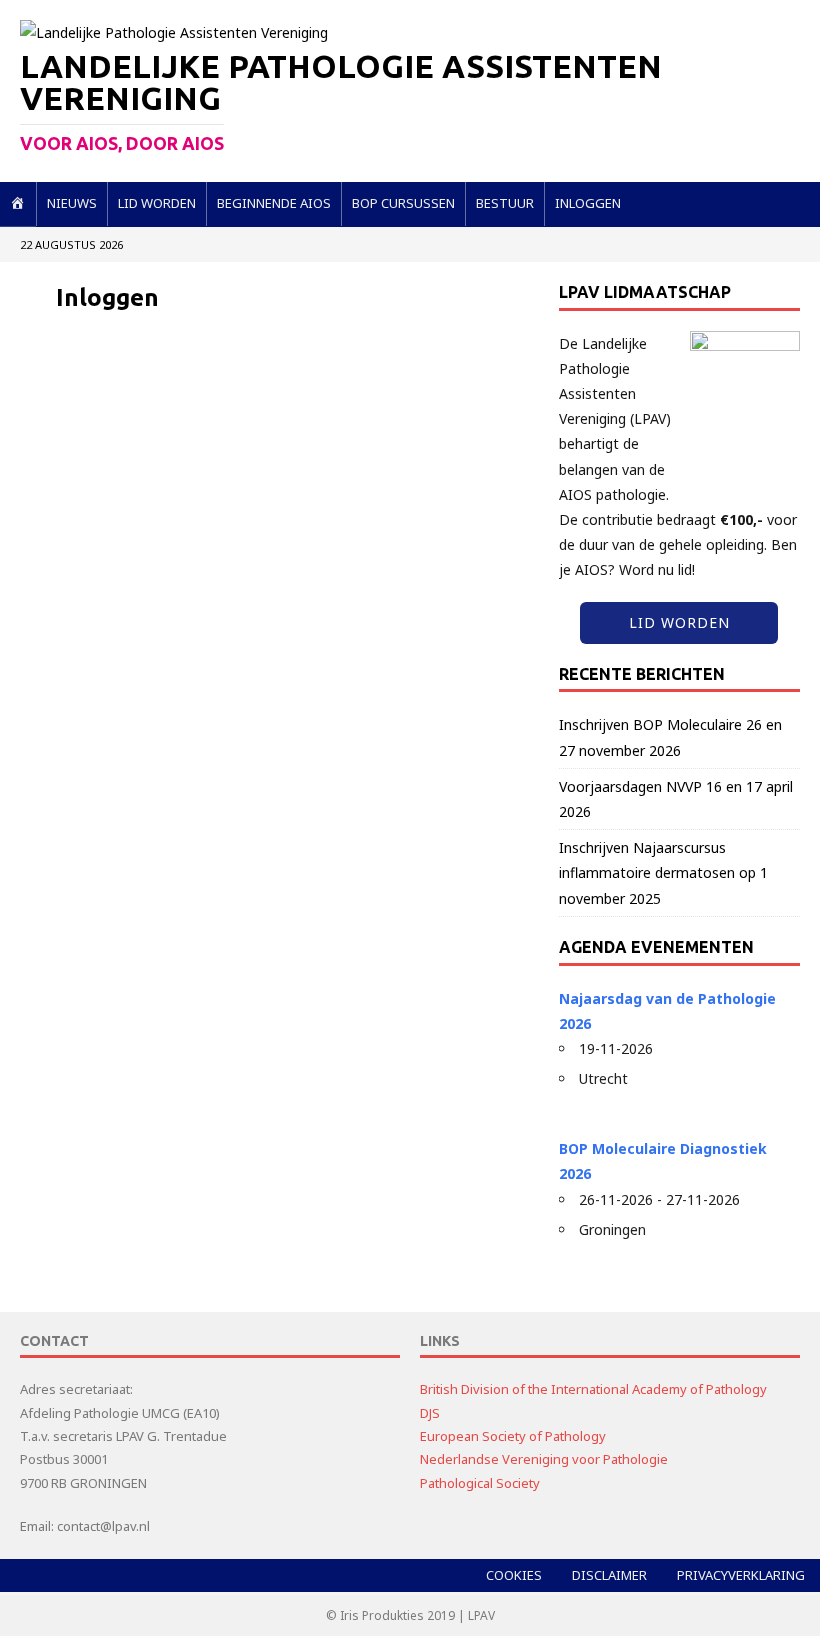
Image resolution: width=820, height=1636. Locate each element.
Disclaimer (609, 1575)
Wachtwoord (103, 437)
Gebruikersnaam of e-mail (152, 354)
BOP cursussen (403, 203)
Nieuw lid (407, 584)
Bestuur (505, 203)
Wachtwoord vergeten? (286, 644)
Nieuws (72, 203)
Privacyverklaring (741, 1575)
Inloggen (588, 203)
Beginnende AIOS (274, 203)
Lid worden (157, 203)
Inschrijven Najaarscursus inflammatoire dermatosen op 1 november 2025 (663, 872)
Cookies (514, 1575)
